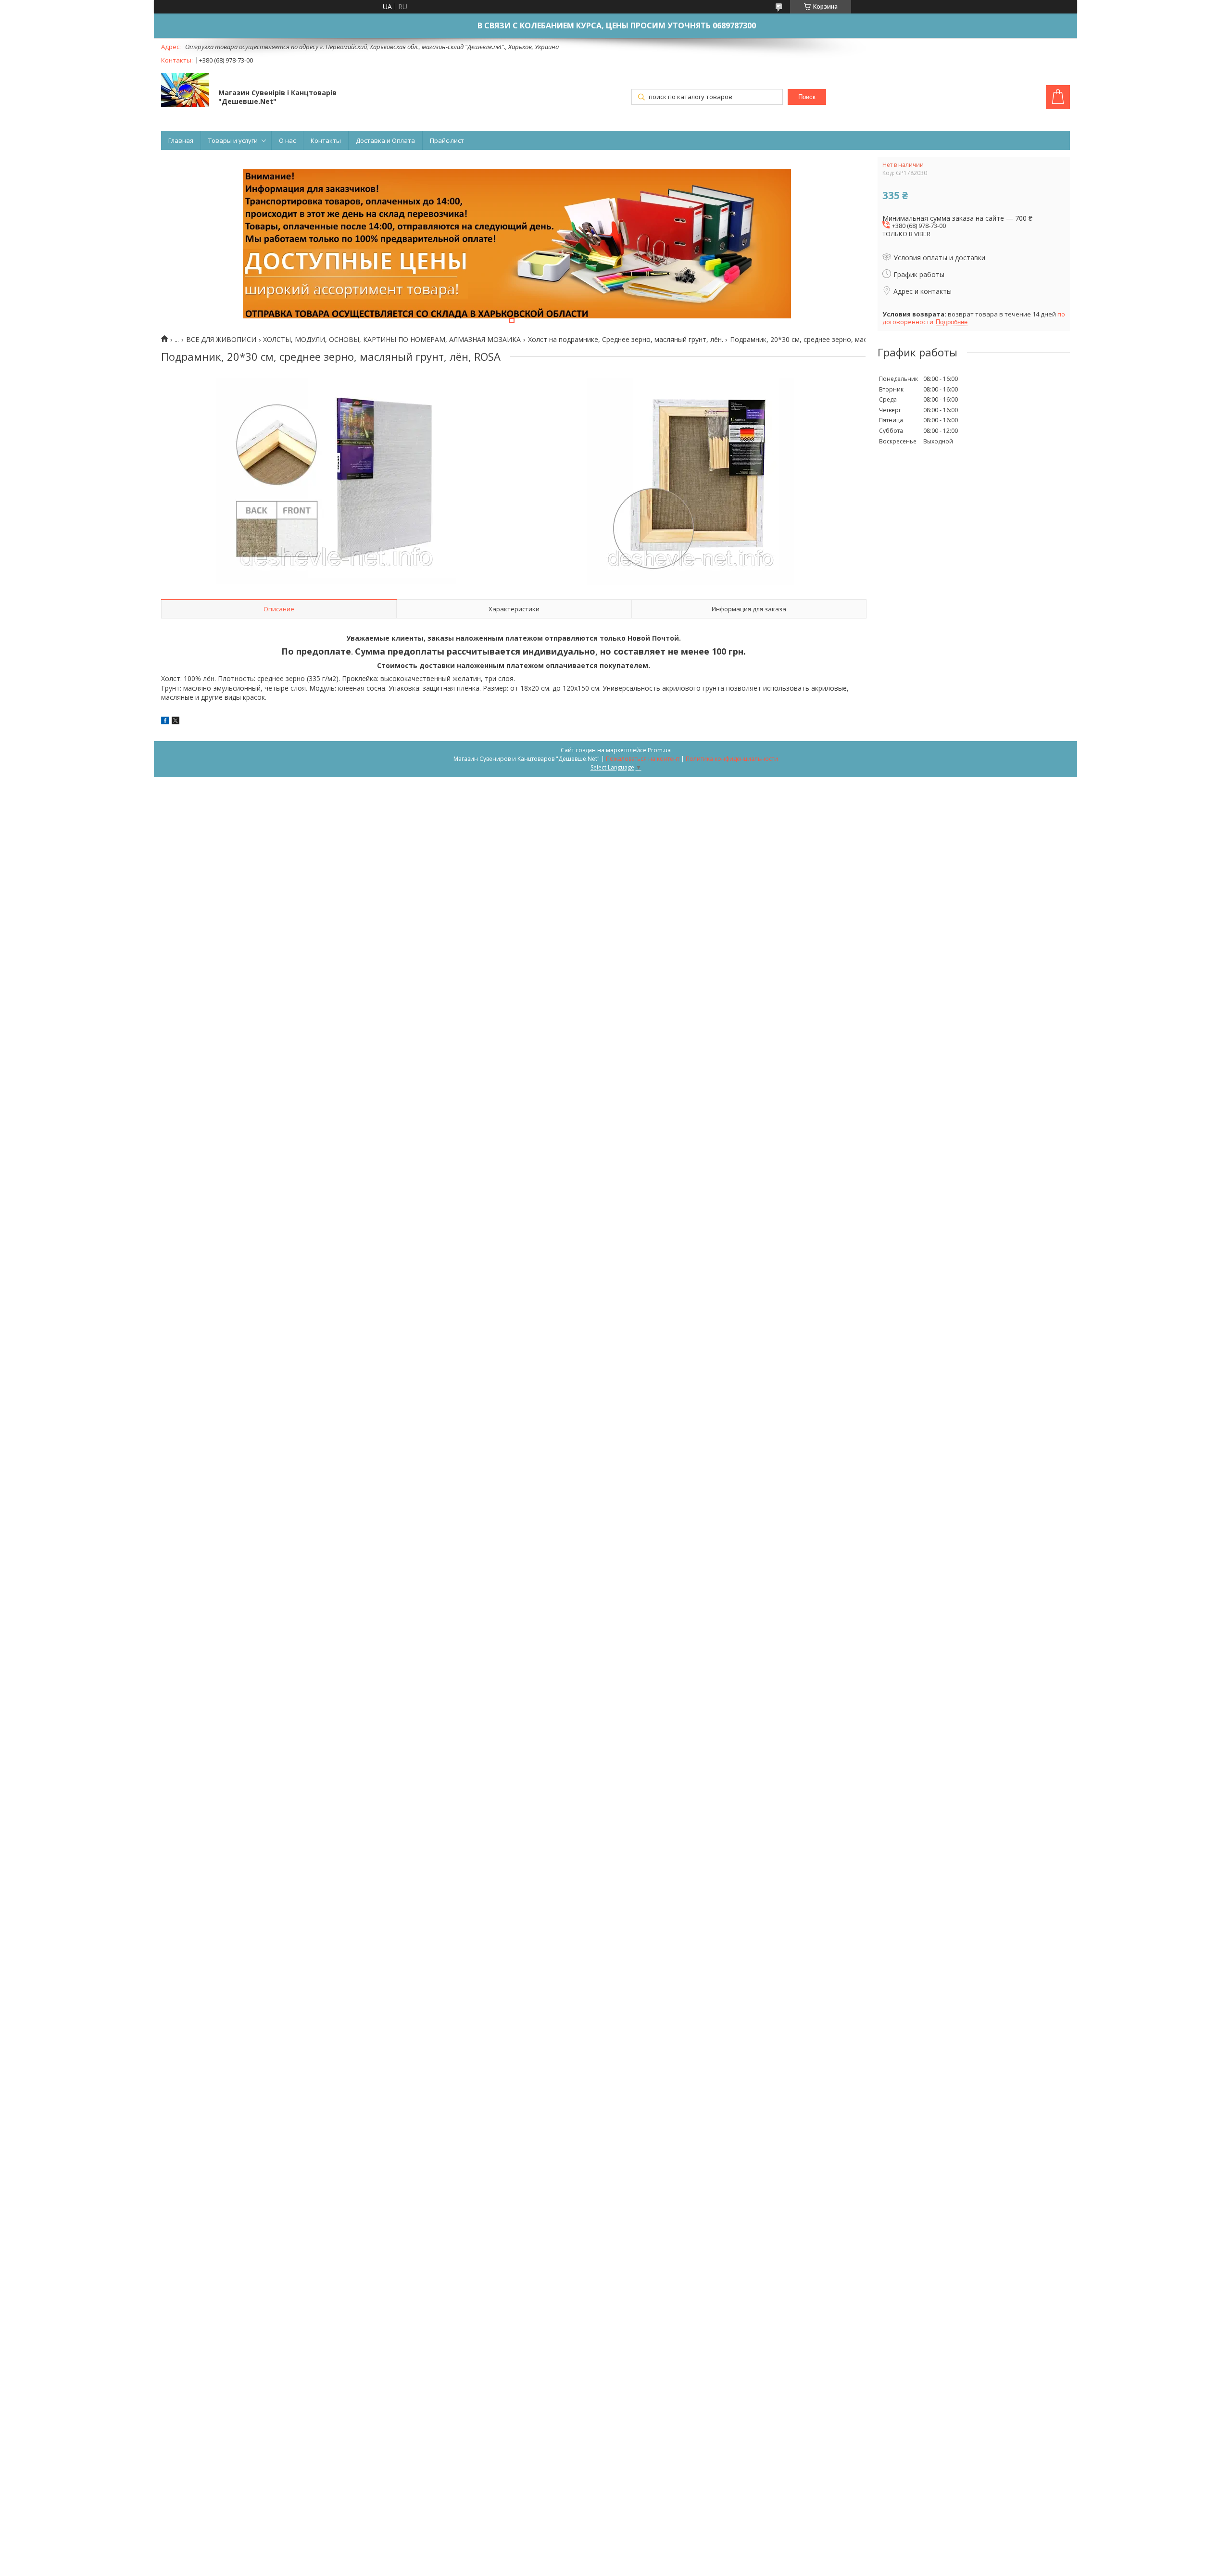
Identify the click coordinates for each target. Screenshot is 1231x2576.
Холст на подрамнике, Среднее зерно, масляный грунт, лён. (626, 340)
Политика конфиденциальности (732, 759)
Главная (181, 140)
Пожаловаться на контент (643, 759)
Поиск (807, 97)
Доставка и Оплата (385, 140)
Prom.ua (659, 750)
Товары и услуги (233, 140)
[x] (176, 722)
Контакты (326, 140)
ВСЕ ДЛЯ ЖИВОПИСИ (221, 340)
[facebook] (165, 722)
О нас (287, 140)
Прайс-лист (447, 140)
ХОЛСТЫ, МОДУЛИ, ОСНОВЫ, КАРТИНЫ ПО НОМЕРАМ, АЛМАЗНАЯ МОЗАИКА (392, 340)
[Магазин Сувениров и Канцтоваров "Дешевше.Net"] (185, 91)
